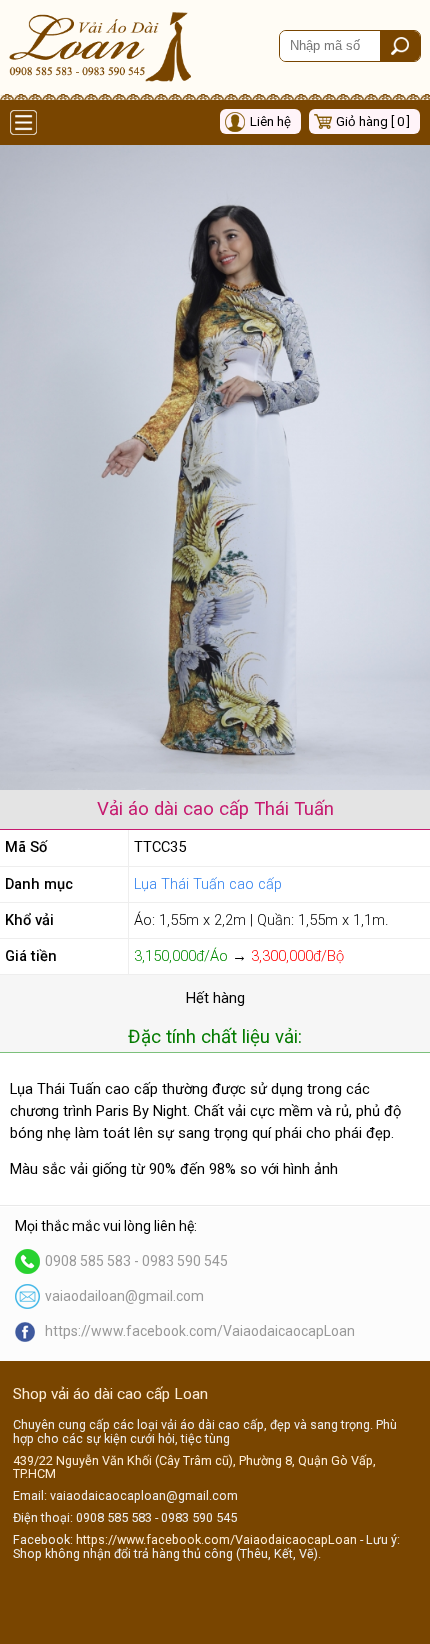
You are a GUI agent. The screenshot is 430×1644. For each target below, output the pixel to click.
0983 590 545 (185, 1261)
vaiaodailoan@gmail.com (124, 1296)
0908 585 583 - (93, 1261)
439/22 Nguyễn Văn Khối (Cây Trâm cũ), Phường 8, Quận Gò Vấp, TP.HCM (194, 1467)
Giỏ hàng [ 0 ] (373, 121)
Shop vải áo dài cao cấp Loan (110, 1394)
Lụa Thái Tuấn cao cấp (208, 884)
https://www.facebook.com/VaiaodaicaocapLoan (200, 1331)
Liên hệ (270, 121)
